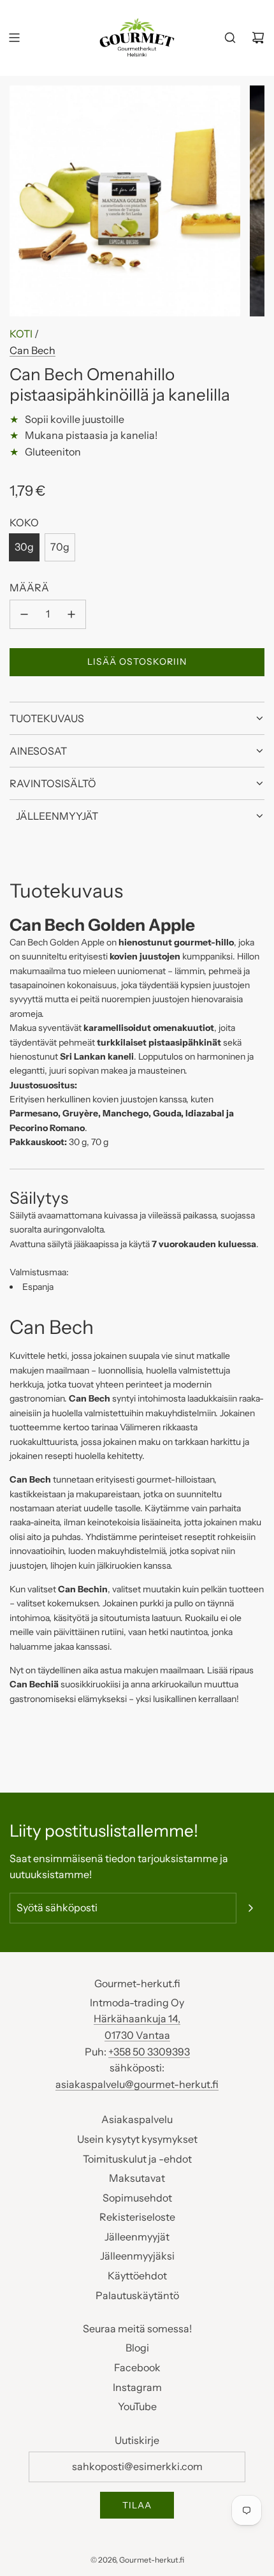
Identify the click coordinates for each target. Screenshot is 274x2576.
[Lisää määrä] (71, 614)
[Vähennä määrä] (24, 614)
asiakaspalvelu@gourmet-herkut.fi (137, 2084)
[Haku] (230, 38)
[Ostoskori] (258, 38)
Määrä (29, 588)
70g (60, 547)
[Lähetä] (250, 1908)
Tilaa (137, 2505)
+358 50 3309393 (149, 2052)
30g (24, 547)
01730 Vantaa (137, 2035)
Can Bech (32, 350)
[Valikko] (14, 38)
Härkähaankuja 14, (137, 2018)
